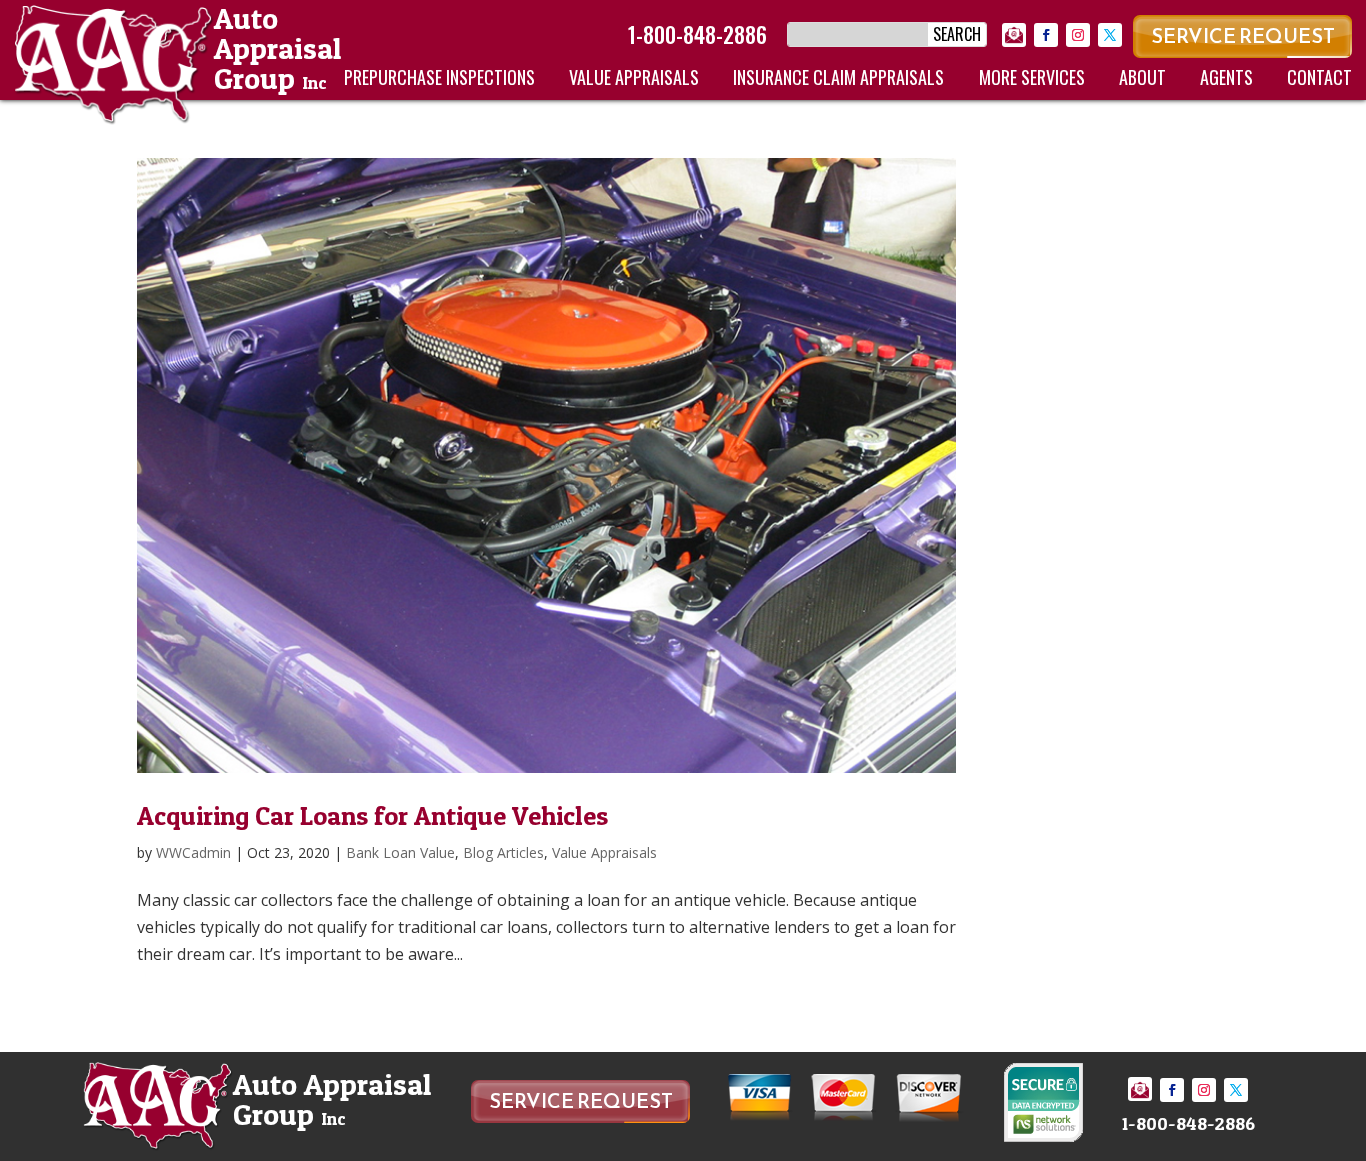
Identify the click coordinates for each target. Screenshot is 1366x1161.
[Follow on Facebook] (1046, 35)
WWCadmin (193, 852)
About (1142, 77)
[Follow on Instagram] (1078, 35)
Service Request (1243, 36)
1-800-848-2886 (697, 34)
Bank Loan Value (400, 852)
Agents (1226, 77)
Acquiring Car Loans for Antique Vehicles (372, 815)
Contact (1319, 77)
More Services (1032, 77)
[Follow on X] (1110, 35)
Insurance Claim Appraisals (838, 77)
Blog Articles (503, 852)
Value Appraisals (634, 77)
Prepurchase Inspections (439, 77)
